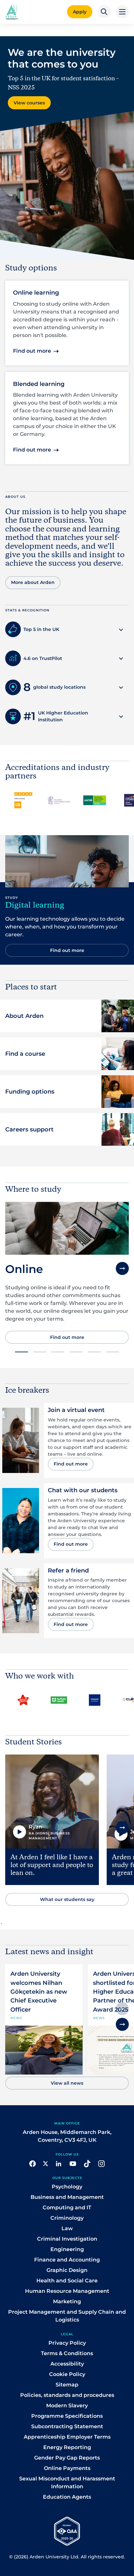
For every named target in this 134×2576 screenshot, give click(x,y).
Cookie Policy (67, 2374)
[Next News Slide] (122, 2024)
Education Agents (67, 2497)
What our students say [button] (67, 1899)
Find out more (67, 1329)
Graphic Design (67, 2270)
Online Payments (67, 2468)
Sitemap (67, 2385)
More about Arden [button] (33, 582)
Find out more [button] (32, 351)
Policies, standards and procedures (67, 2395)
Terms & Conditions (67, 2353)
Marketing (67, 2301)
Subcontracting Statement (67, 2426)
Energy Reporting (67, 2447)
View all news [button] (67, 2083)
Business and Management (67, 2197)
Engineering (67, 2249)
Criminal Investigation (67, 2239)
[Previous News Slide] (122, 2009)
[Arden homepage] (12, 11)
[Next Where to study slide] (122, 1268)
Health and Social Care (67, 2281)
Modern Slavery (67, 2406)
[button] (104, 12)
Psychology (67, 2187)
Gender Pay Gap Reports (67, 2458)
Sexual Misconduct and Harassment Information (67, 2483)
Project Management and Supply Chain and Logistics (67, 2316)
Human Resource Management (67, 2291)
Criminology (67, 2218)
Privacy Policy (67, 2343)
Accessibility (67, 2364)
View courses (29, 103)
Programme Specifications (67, 2416)
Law (67, 2228)
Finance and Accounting (67, 2260)
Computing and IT (67, 2208)
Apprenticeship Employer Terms (67, 2437)
